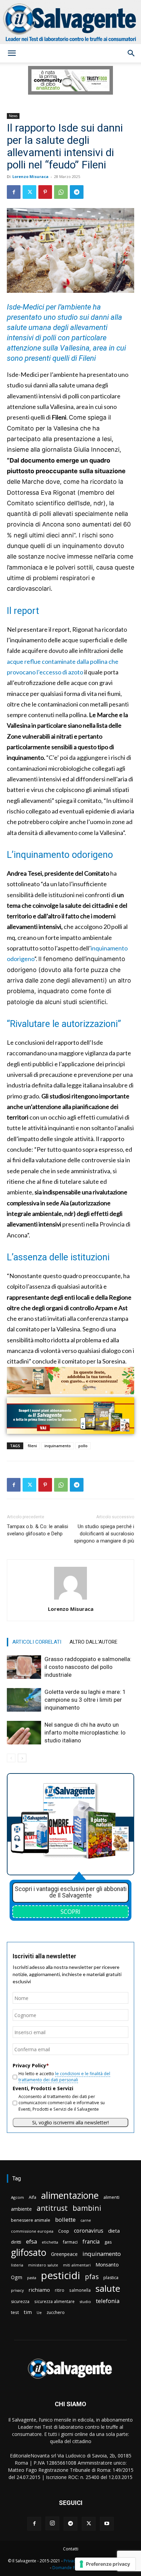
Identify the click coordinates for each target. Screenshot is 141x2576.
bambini (87, 2208)
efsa (31, 2242)
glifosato (29, 2253)
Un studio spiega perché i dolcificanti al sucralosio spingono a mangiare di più (104, 1534)
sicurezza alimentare (54, 2301)
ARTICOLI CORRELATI (37, 1642)
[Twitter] (29, 192)
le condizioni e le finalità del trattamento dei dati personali (64, 2077)
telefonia (108, 2301)
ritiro (60, 2290)
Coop (64, 2231)
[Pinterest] (45, 192)
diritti (16, 2242)
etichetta (50, 2242)
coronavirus (89, 2231)
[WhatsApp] (61, 192)
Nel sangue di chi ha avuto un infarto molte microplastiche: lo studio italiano (85, 1732)
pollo (83, 1446)
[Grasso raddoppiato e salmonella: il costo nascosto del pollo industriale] (24, 1667)
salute (108, 2289)
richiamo (39, 2290)
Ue (39, 2312)
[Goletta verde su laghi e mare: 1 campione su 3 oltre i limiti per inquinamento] (24, 1700)
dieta (114, 2231)
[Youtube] (107, 2524)
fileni (32, 1446)
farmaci (70, 2242)
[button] (12, 53)
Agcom (17, 2197)
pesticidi (61, 2276)
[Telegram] (77, 192)
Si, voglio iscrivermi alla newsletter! (70, 2122)
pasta (32, 2278)
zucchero (56, 2312)
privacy (17, 2290)
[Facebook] (14, 192)
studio (85, 2301)
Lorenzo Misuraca (30, 176)
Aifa (33, 2197)
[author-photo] (70, 1599)
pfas (92, 2277)
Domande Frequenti (72, 2568)
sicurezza (20, 2301)
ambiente (21, 2209)
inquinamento (58, 1446)
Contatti (71, 2549)
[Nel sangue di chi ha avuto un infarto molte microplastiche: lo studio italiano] (24, 1733)
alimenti (111, 2197)
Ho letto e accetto (64, 2077)
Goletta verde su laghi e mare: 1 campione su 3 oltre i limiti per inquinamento (85, 1700)
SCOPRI (70, 1912)
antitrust (52, 2208)
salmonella (80, 2290)
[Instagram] (52, 2523)
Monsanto (107, 2265)
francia (91, 2242)
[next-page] (22, 1758)
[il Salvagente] (70, 22)
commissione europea (32, 2231)
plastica (111, 2278)
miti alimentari (77, 2265)
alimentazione (70, 2195)
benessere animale (31, 2220)
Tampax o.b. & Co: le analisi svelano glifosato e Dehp (37, 1530)
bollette (65, 2219)
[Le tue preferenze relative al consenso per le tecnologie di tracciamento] (105, 2564)
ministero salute (43, 2265)
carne (86, 2220)
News (13, 116)
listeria (17, 2265)
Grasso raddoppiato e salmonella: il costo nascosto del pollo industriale (88, 1667)
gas (108, 2242)
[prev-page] (11, 1758)
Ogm (17, 2277)
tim (28, 2312)
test (15, 2312)
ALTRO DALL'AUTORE (93, 1642)
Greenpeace (64, 2254)
